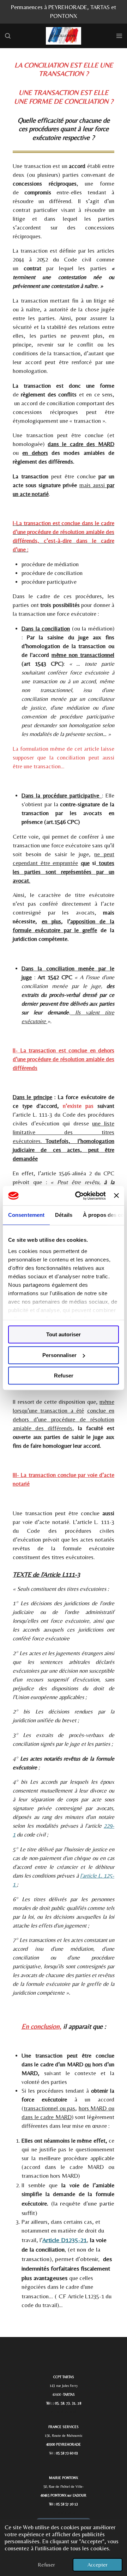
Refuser (64, 1376)
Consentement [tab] (26, 1215)
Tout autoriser (64, 1334)
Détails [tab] (64, 1215)
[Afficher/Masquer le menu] (119, 36)
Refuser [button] (46, 2565)
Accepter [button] (98, 2565)
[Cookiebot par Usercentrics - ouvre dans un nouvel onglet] (78, 1196)
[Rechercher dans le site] (8, 36)
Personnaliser (59, 1355)
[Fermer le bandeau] (116, 1196)
